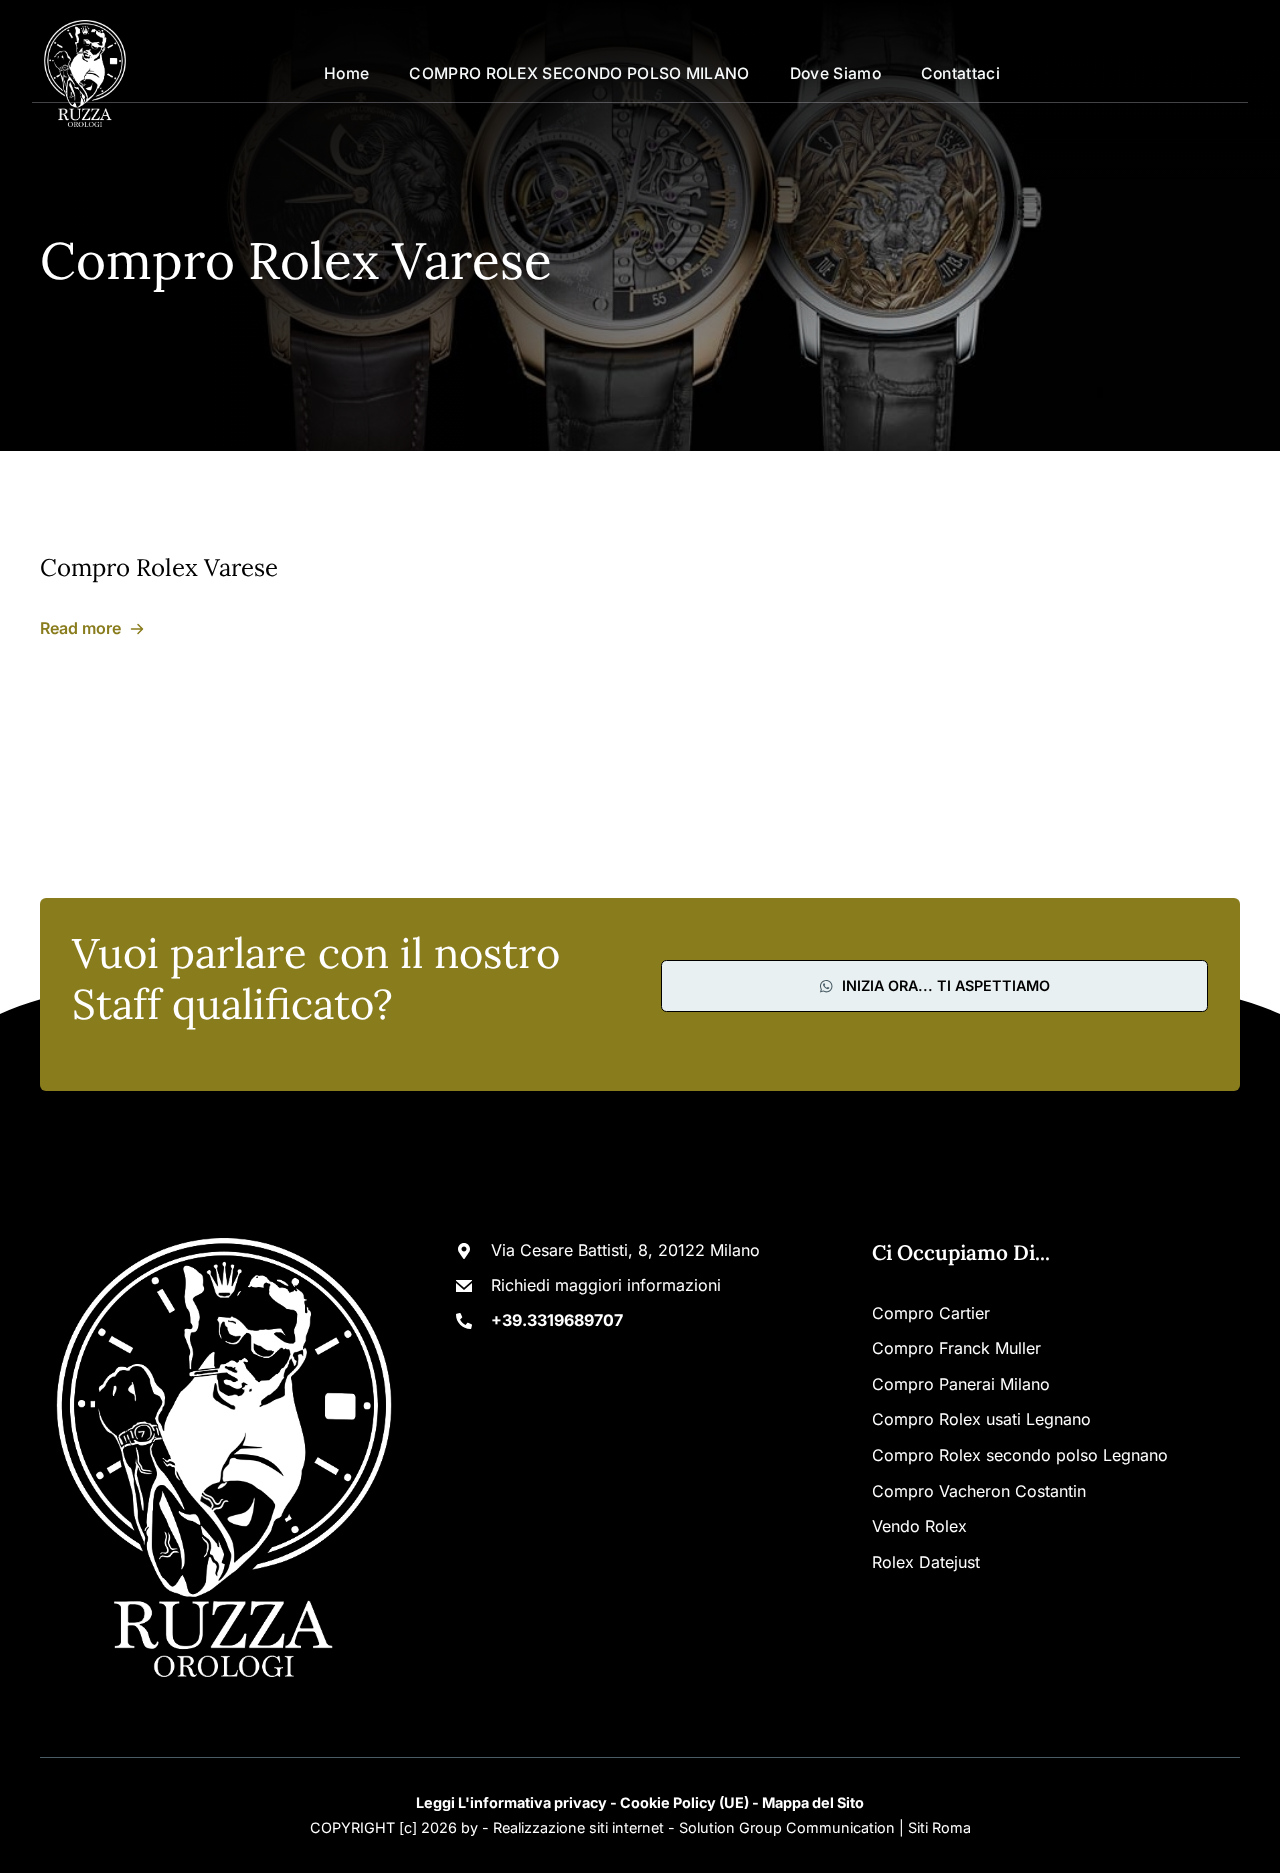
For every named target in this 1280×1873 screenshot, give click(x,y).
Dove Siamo (835, 73)
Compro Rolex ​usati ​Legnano (981, 1419)
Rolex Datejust (926, 1562)
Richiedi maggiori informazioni (606, 1285)
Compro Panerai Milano (961, 1384)
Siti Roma (939, 1827)
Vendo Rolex (919, 1526)
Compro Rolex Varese (159, 567)
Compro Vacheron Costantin (979, 1491)
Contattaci (960, 73)
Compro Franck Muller (956, 1348)
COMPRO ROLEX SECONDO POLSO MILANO (579, 73)
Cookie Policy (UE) (684, 1802)
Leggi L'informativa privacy (511, 1802)
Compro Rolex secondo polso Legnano (1020, 1455)
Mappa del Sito (813, 1802)
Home (346, 73)
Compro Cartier (931, 1313)
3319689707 (1192, 73)
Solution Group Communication (787, 1827)
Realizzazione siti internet (578, 1827)
